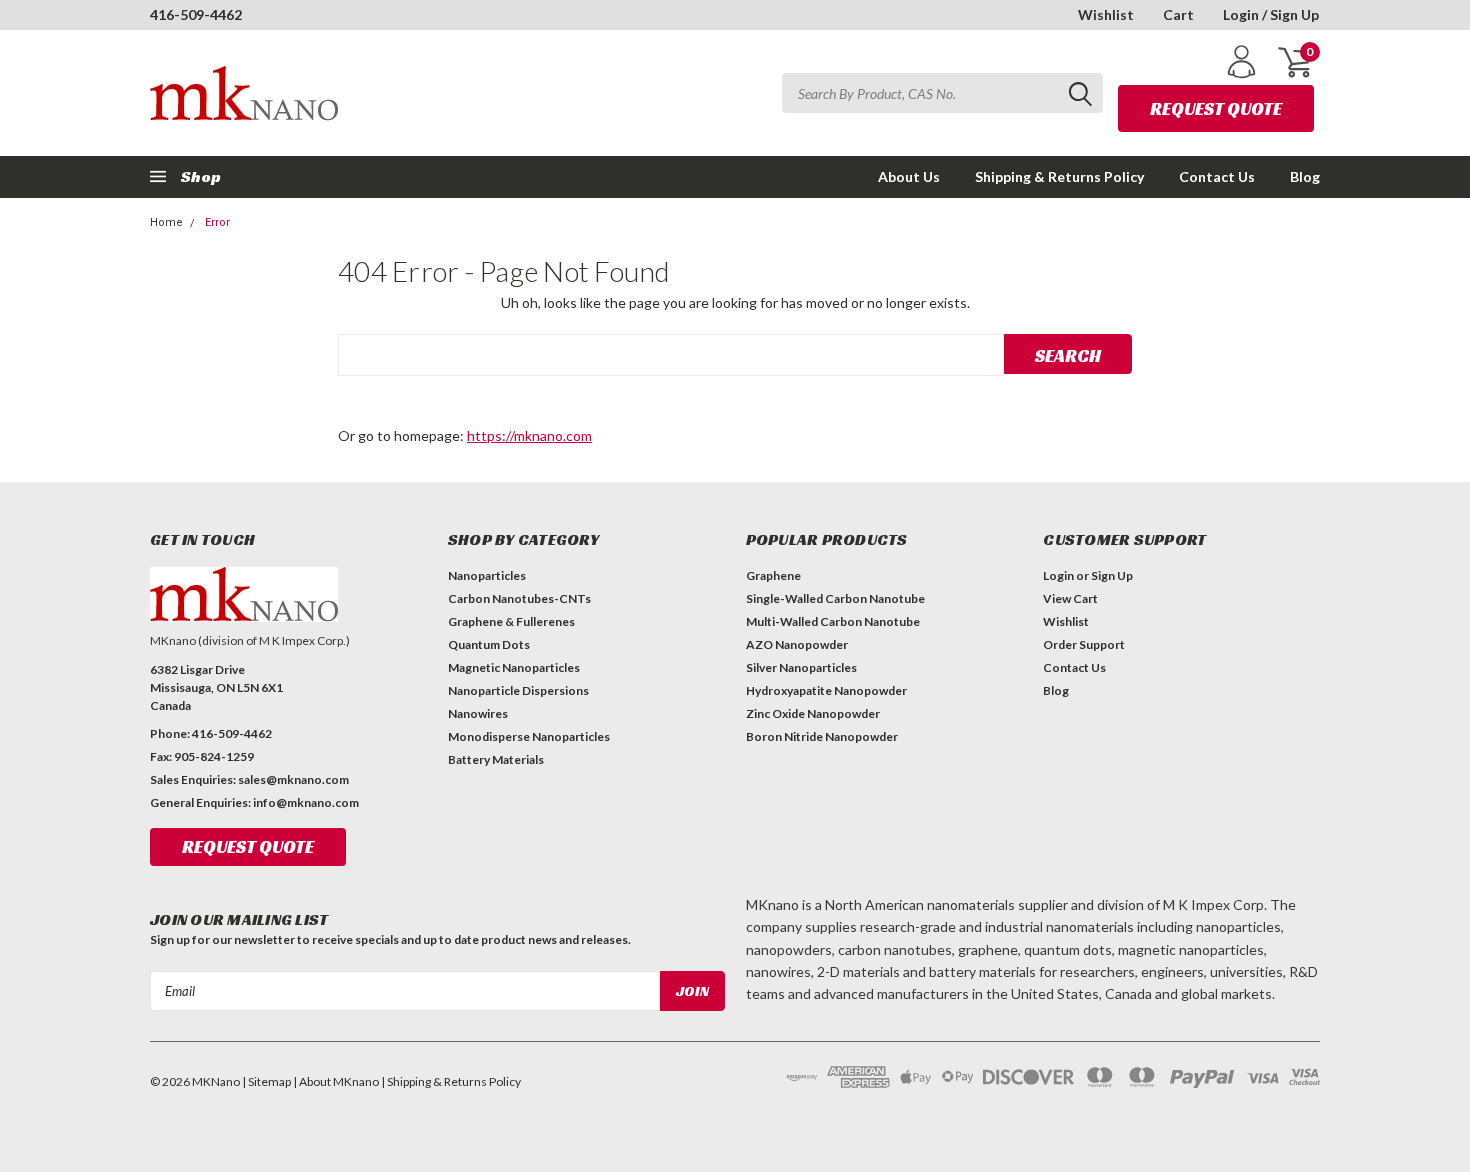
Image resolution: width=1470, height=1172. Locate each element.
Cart (1178, 14)
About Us (909, 176)
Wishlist (1106, 14)
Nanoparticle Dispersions (518, 690)
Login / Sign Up (1271, 14)
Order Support (1084, 644)
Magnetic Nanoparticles (514, 667)
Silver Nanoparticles (801, 667)
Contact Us (1217, 176)
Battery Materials (496, 759)
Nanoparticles (487, 575)
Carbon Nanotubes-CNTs (519, 598)
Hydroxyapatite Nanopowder (826, 690)
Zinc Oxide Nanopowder (813, 713)
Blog (1305, 176)
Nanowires (478, 713)
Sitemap (269, 1081)
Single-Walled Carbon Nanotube (835, 598)
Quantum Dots (489, 644)
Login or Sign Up (1088, 575)
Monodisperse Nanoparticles (529, 736)
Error (217, 222)
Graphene (773, 575)
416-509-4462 (196, 14)
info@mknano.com (306, 802)
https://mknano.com (529, 435)
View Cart (1070, 598)
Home (166, 222)
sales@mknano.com (293, 779)
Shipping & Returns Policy (1059, 176)
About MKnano (339, 1081)
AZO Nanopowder (797, 644)
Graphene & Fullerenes (511, 621)
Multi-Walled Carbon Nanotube (833, 621)
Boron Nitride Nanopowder (822, 736)
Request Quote (1216, 108)
